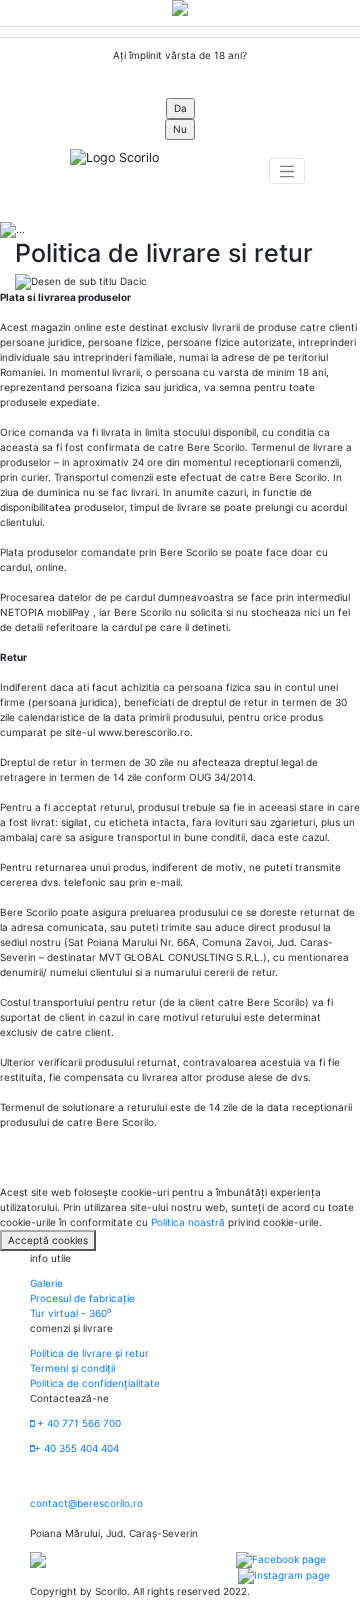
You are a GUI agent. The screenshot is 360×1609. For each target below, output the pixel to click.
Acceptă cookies (48, 1240)
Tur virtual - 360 (70, 1313)
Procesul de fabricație (82, 1298)
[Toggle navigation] (287, 171)
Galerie (46, 1283)
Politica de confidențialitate (95, 1383)
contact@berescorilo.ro (86, 1503)
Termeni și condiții (72, 1368)
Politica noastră (188, 1222)
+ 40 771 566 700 (77, 1423)
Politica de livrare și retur (89, 1353)
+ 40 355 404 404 (76, 1448)
